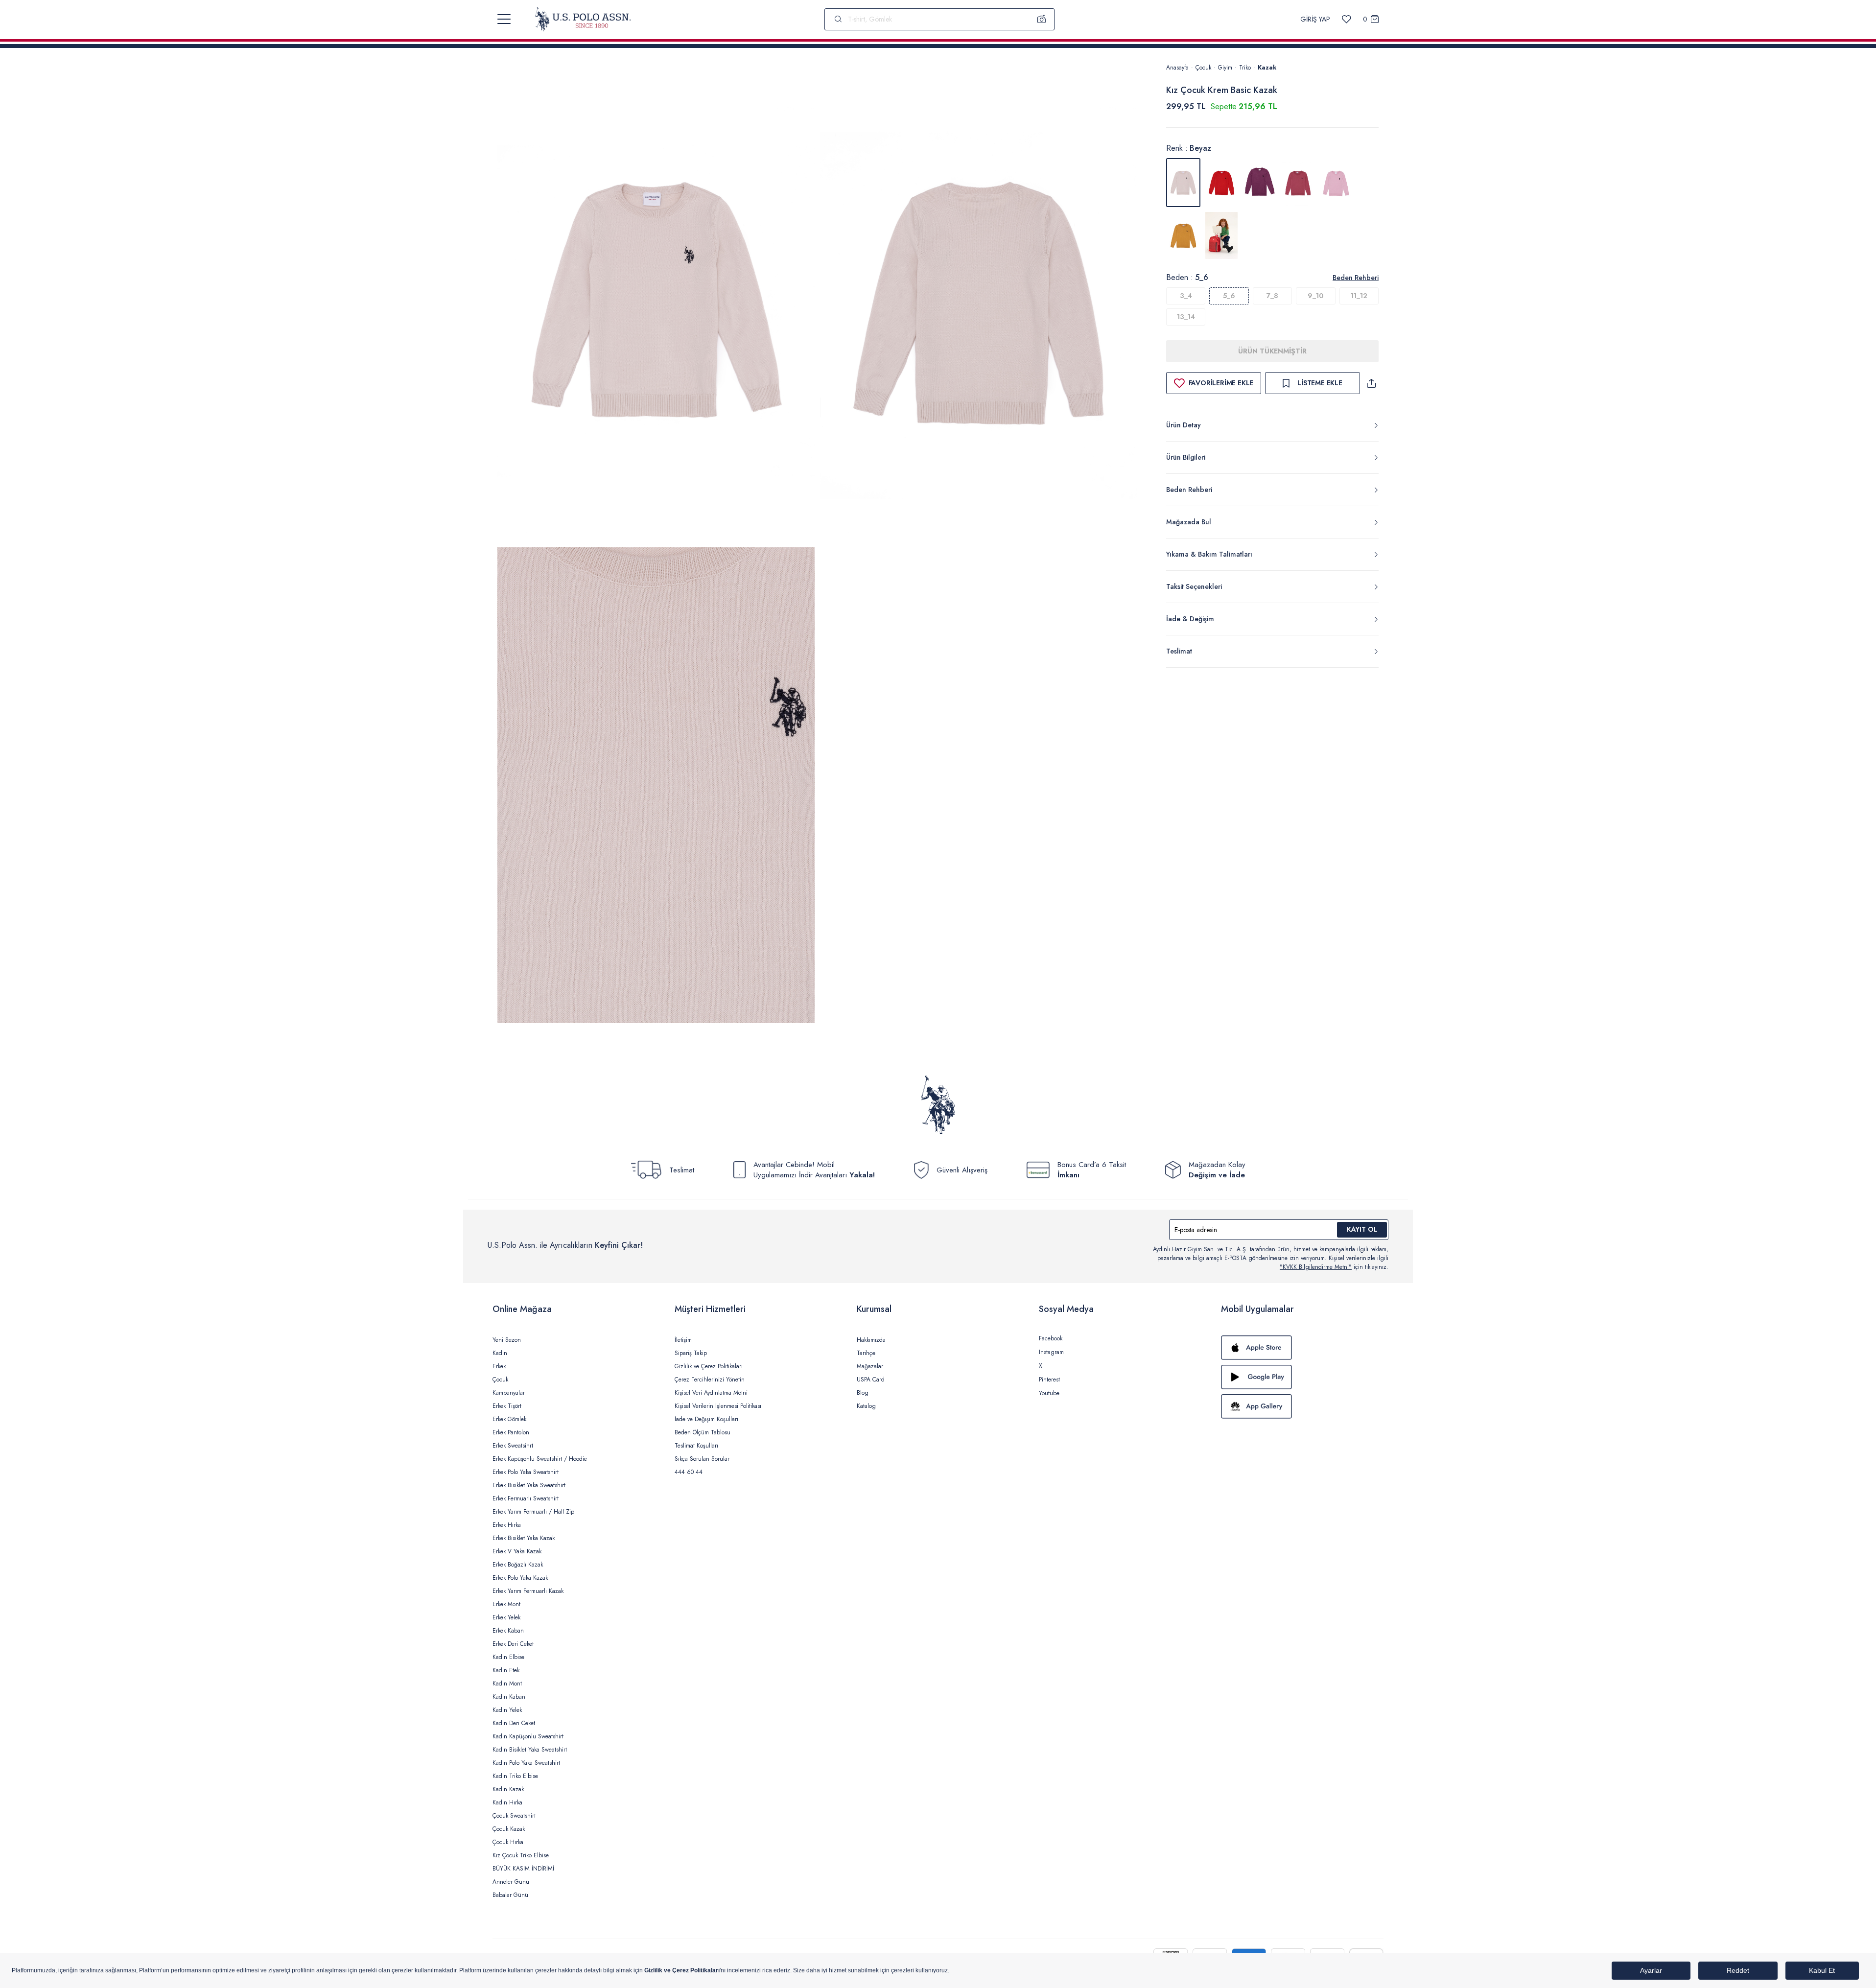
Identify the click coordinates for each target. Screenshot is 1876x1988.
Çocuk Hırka (508, 1842)
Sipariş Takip (691, 1353)
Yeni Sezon (507, 1340)
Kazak (1267, 68)
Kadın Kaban (509, 1697)
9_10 (1315, 296)
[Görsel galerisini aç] (656, 303)
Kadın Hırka (507, 1802)
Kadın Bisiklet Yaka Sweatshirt (530, 1750)
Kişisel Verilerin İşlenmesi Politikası (718, 1406)
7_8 (1272, 296)
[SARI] (1183, 235)
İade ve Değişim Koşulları (706, 1419)
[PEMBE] (1260, 183)
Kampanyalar (509, 1393)
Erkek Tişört (507, 1406)
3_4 (1186, 296)
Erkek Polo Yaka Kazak (520, 1578)
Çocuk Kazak (509, 1829)
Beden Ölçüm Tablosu (703, 1432)
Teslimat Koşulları (696, 1446)
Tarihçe (866, 1353)
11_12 (1359, 296)
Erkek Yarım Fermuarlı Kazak (528, 1591)
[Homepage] (583, 19)
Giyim (1225, 68)
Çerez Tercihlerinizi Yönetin (710, 1380)
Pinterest (1049, 1380)
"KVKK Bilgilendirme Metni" (1316, 1267)
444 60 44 (689, 1472)
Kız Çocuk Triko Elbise (521, 1855)
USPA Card (871, 1380)
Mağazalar (870, 1366)
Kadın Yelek (507, 1710)
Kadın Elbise (508, 1657)
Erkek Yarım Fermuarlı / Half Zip (533, 1512)
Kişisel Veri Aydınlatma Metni (711, 1393)
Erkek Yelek (506, 1617)
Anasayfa (1177, 68)
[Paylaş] (1371, 383)
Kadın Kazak (508, 1789)
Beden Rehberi (1356, 278)
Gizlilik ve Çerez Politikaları (709, 1366)
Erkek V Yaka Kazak (517, 1551)
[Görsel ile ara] (1042, 19)
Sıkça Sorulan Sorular (702, 1459)
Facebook (1051, 1338)
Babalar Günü (510, 1895)
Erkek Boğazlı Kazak (518, 1565)
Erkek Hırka (507, 1525)
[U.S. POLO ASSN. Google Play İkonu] (1302, 1377)
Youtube (1049, 1393)
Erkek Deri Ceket (513, 1644)
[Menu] (504, 19)
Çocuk (1203, 68)
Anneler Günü (511, 1882)
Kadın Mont (507, 1684)
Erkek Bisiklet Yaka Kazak (524, 1538)
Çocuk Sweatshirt (514, 1816)
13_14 (1186, 317)
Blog (863, 1393)
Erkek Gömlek (509, 1419)
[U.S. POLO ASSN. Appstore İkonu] (1302, 1348)
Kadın (500, 1353)
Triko (1245, 68)
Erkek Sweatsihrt (513, 1446)
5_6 (1229, 296)
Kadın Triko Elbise (515, 1776)
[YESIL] (1221, 235)
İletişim (683, 1340)
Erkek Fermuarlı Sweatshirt (526, 1498)
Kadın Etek (506, 1670)
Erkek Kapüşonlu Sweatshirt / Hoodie (540, 1459)
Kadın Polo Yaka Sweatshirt (526, 1763)
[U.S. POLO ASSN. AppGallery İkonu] (1302, 1406)
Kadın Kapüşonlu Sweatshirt (528, 1736)
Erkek (499, 1366)
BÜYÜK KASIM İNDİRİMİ (523, 1869)
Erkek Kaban (508, 1631)
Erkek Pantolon (511, 1432)
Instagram (1051, 1352)
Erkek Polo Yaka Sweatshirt (526, 1472)
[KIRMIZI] (1221, 183)
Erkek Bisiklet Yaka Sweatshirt (529, 1485)
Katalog (866, 1406)
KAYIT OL (1362, 1229)
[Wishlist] (1347, 19)
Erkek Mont (506, 1604)
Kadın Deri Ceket (514, 1723)
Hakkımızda (871, 1340)
